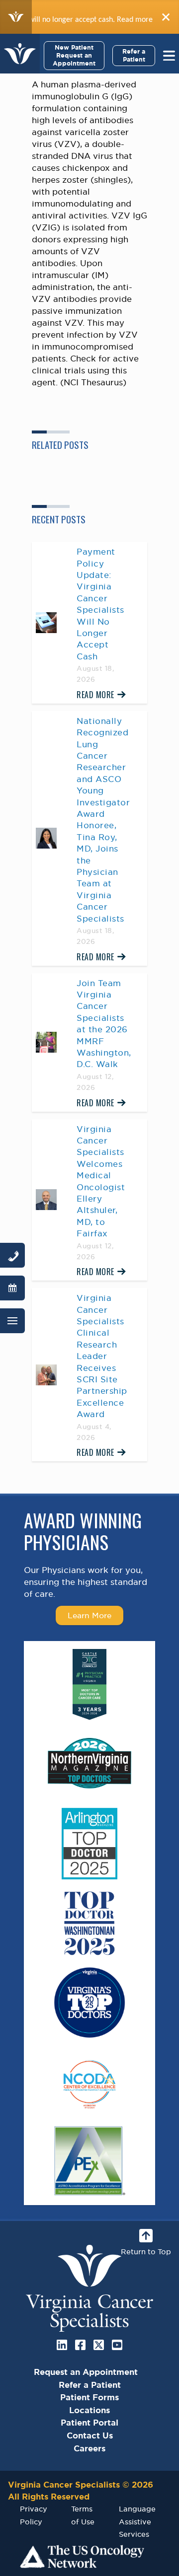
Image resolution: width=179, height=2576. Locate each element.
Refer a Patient (134, 55)
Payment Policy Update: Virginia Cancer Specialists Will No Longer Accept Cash (100, 604)
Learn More (89, 1615)
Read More (95, 695)
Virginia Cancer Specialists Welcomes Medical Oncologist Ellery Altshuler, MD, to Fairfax (101, 1181)
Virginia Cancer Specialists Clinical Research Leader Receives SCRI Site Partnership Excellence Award (102, 1356)
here (137, 19)
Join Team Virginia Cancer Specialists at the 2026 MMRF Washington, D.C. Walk (104, 1024)
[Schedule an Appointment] (12, 1288)
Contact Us (90, 2435)
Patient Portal (89, 2423)
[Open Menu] (12, 1321)
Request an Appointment (86, 2372)
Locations (89, 2410)
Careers (89, 2448)
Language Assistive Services (137, 2521)
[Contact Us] (12, 1255)
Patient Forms (89, 2397)
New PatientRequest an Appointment (74, 55)
